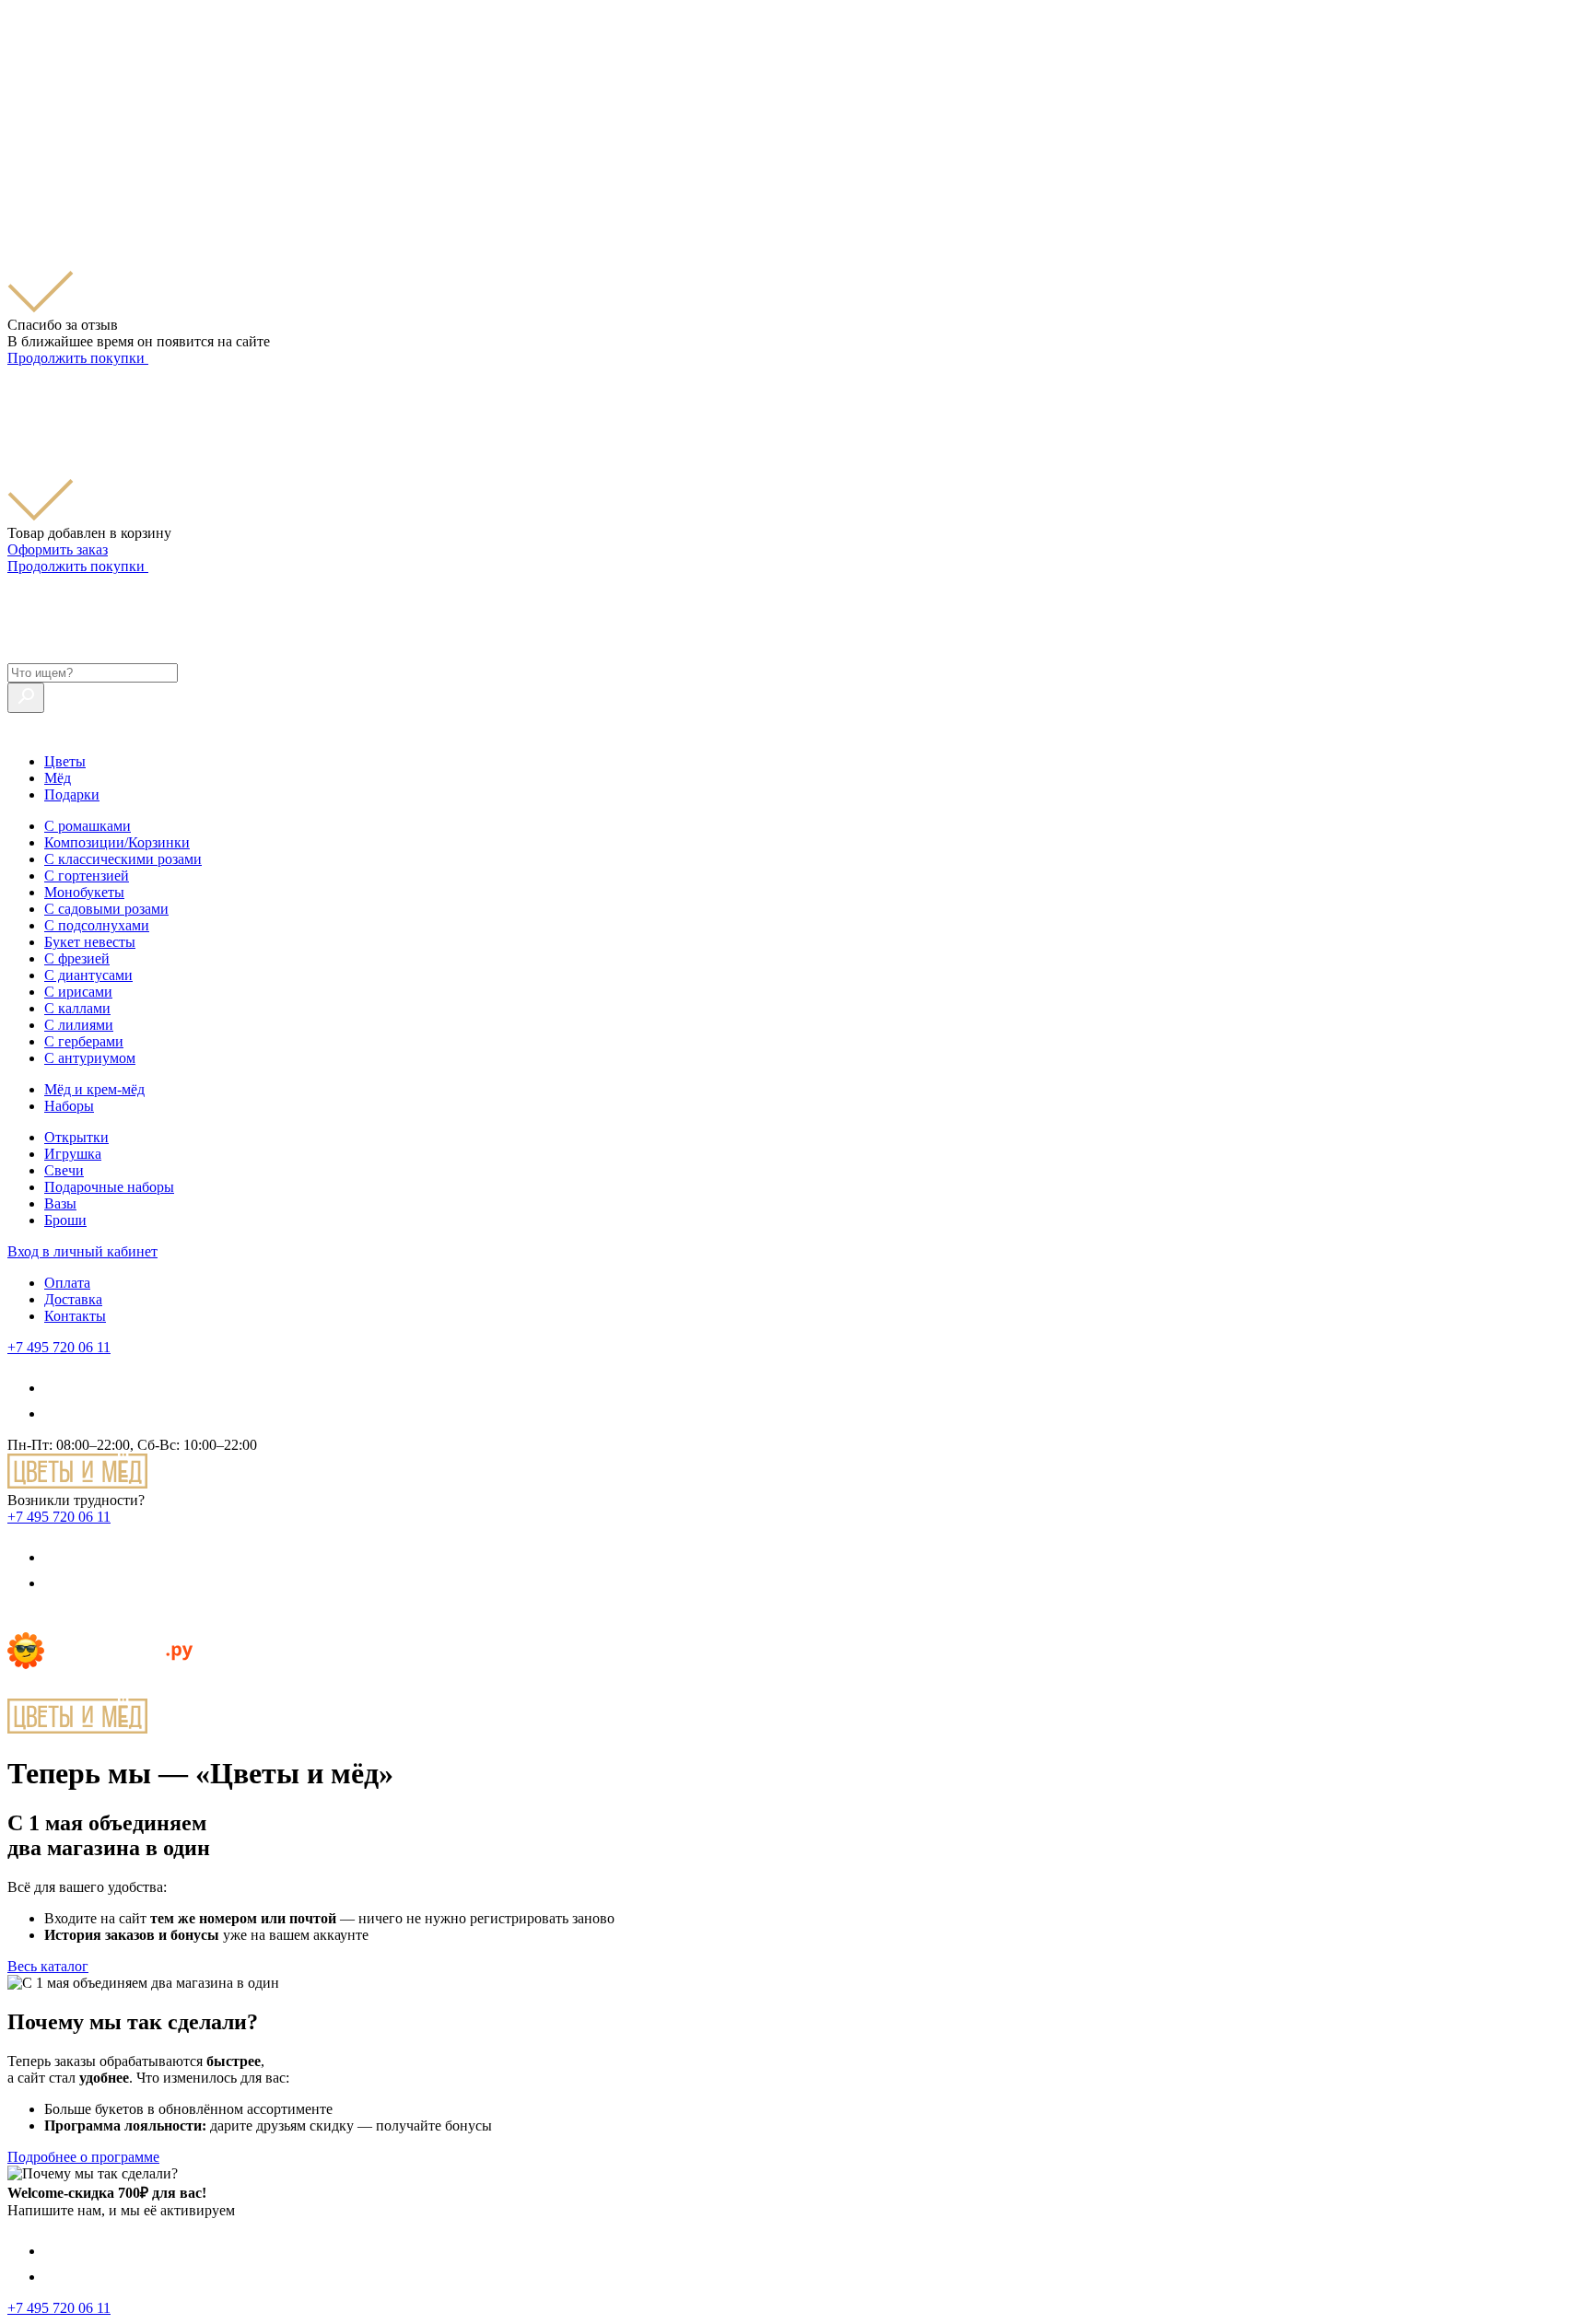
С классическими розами (123, 859)
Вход (82, 1251)
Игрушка (73, 1154)
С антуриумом (90, 1058)
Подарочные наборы (109, 1187)
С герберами (84, 1041)
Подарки (72, 794)
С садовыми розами (106, 909)
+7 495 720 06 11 (59, 1347)
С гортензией (87, 876)
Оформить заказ (58, 549)
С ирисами (78, 992)
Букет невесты (90, 942)
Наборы (69, 1106)
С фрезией (77, 958)
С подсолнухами (97, 925)
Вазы (60, 1203)
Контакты (75, 1316)
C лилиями (79, 1025)
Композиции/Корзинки (117, 842)
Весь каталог (48, 1966)
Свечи (64, 1170)
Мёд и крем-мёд (94, 1089)
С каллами (77, 1008)
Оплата (67, 1283)
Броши (65, 1220)
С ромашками (88, 826)
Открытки (76, 1137)
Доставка (73, 1299)
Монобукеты (84, 892)
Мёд (58, 778)
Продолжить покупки (78, 358)
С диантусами (88, 975)
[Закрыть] (18, 150)
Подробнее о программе (83, 2157)
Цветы (65, 761)
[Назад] (18, 1623)
